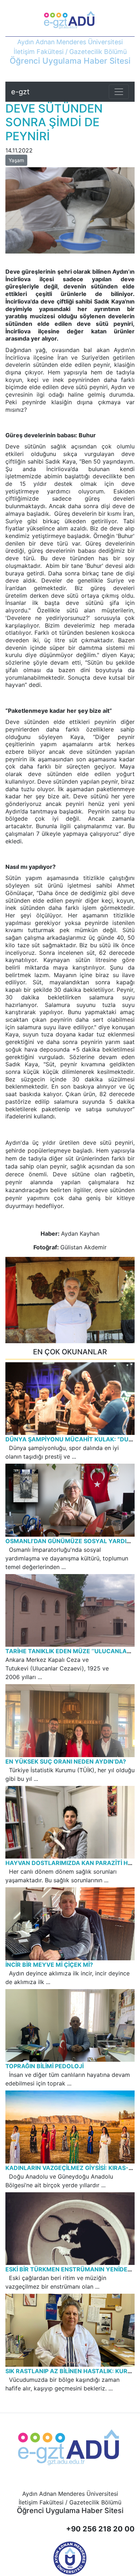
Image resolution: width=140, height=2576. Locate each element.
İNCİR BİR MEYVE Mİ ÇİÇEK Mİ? (49, 1965)
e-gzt (20, 92)
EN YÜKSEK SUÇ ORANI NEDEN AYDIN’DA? (66, 1761)
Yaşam (16, 160)
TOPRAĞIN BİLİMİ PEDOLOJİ (45, 2066)
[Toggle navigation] (119, 92)
